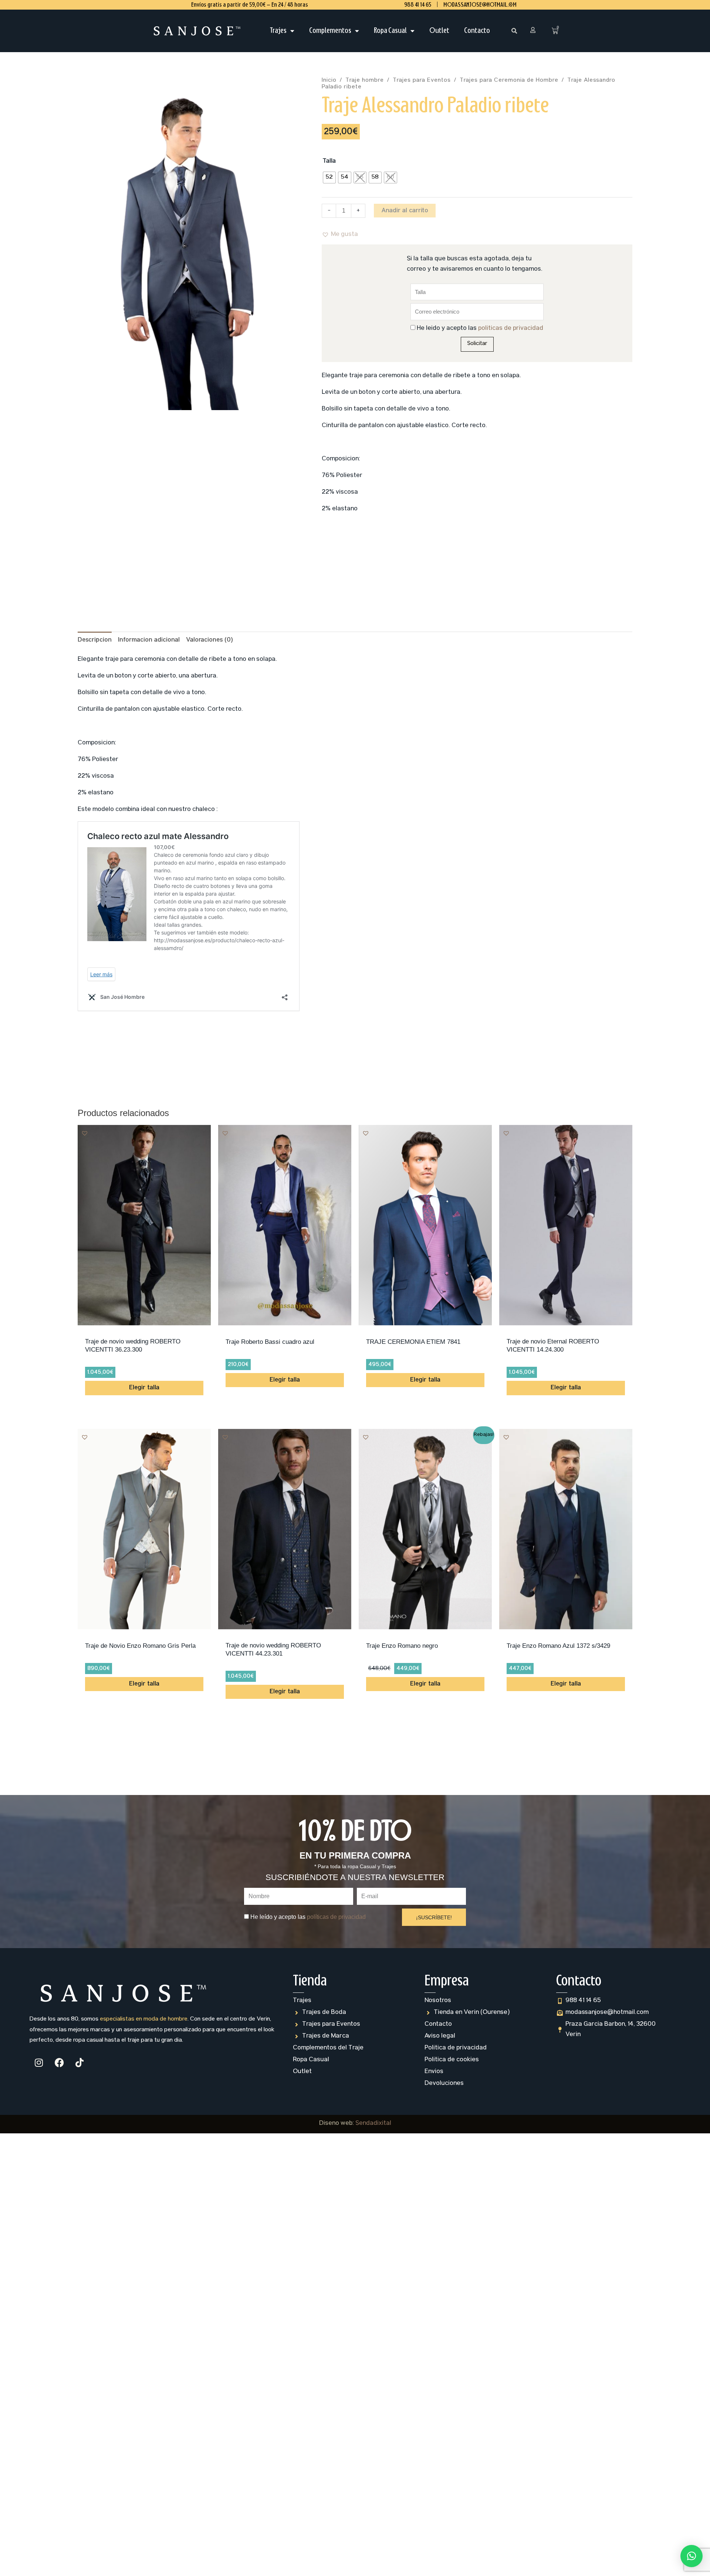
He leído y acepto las (480, 329)
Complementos (330, 31)
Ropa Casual (390, 31)
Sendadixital (373, 2124)
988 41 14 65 (418, 5)
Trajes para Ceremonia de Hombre (509, 81)
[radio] (329, 178)
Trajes (278, 31)
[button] (514, 31)
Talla (329, 161)
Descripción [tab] (95, 640)
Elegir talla (144, 1388)
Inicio (329, 81)
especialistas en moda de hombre (144, 2019)
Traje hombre (365, 81)
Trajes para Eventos (422, 81)
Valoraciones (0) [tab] (209, 640)
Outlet (439, 31)
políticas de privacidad (511, 329)
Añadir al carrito (405, 211)
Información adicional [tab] (149, 640)
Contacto (477, 31)
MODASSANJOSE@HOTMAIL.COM (480, 5)
